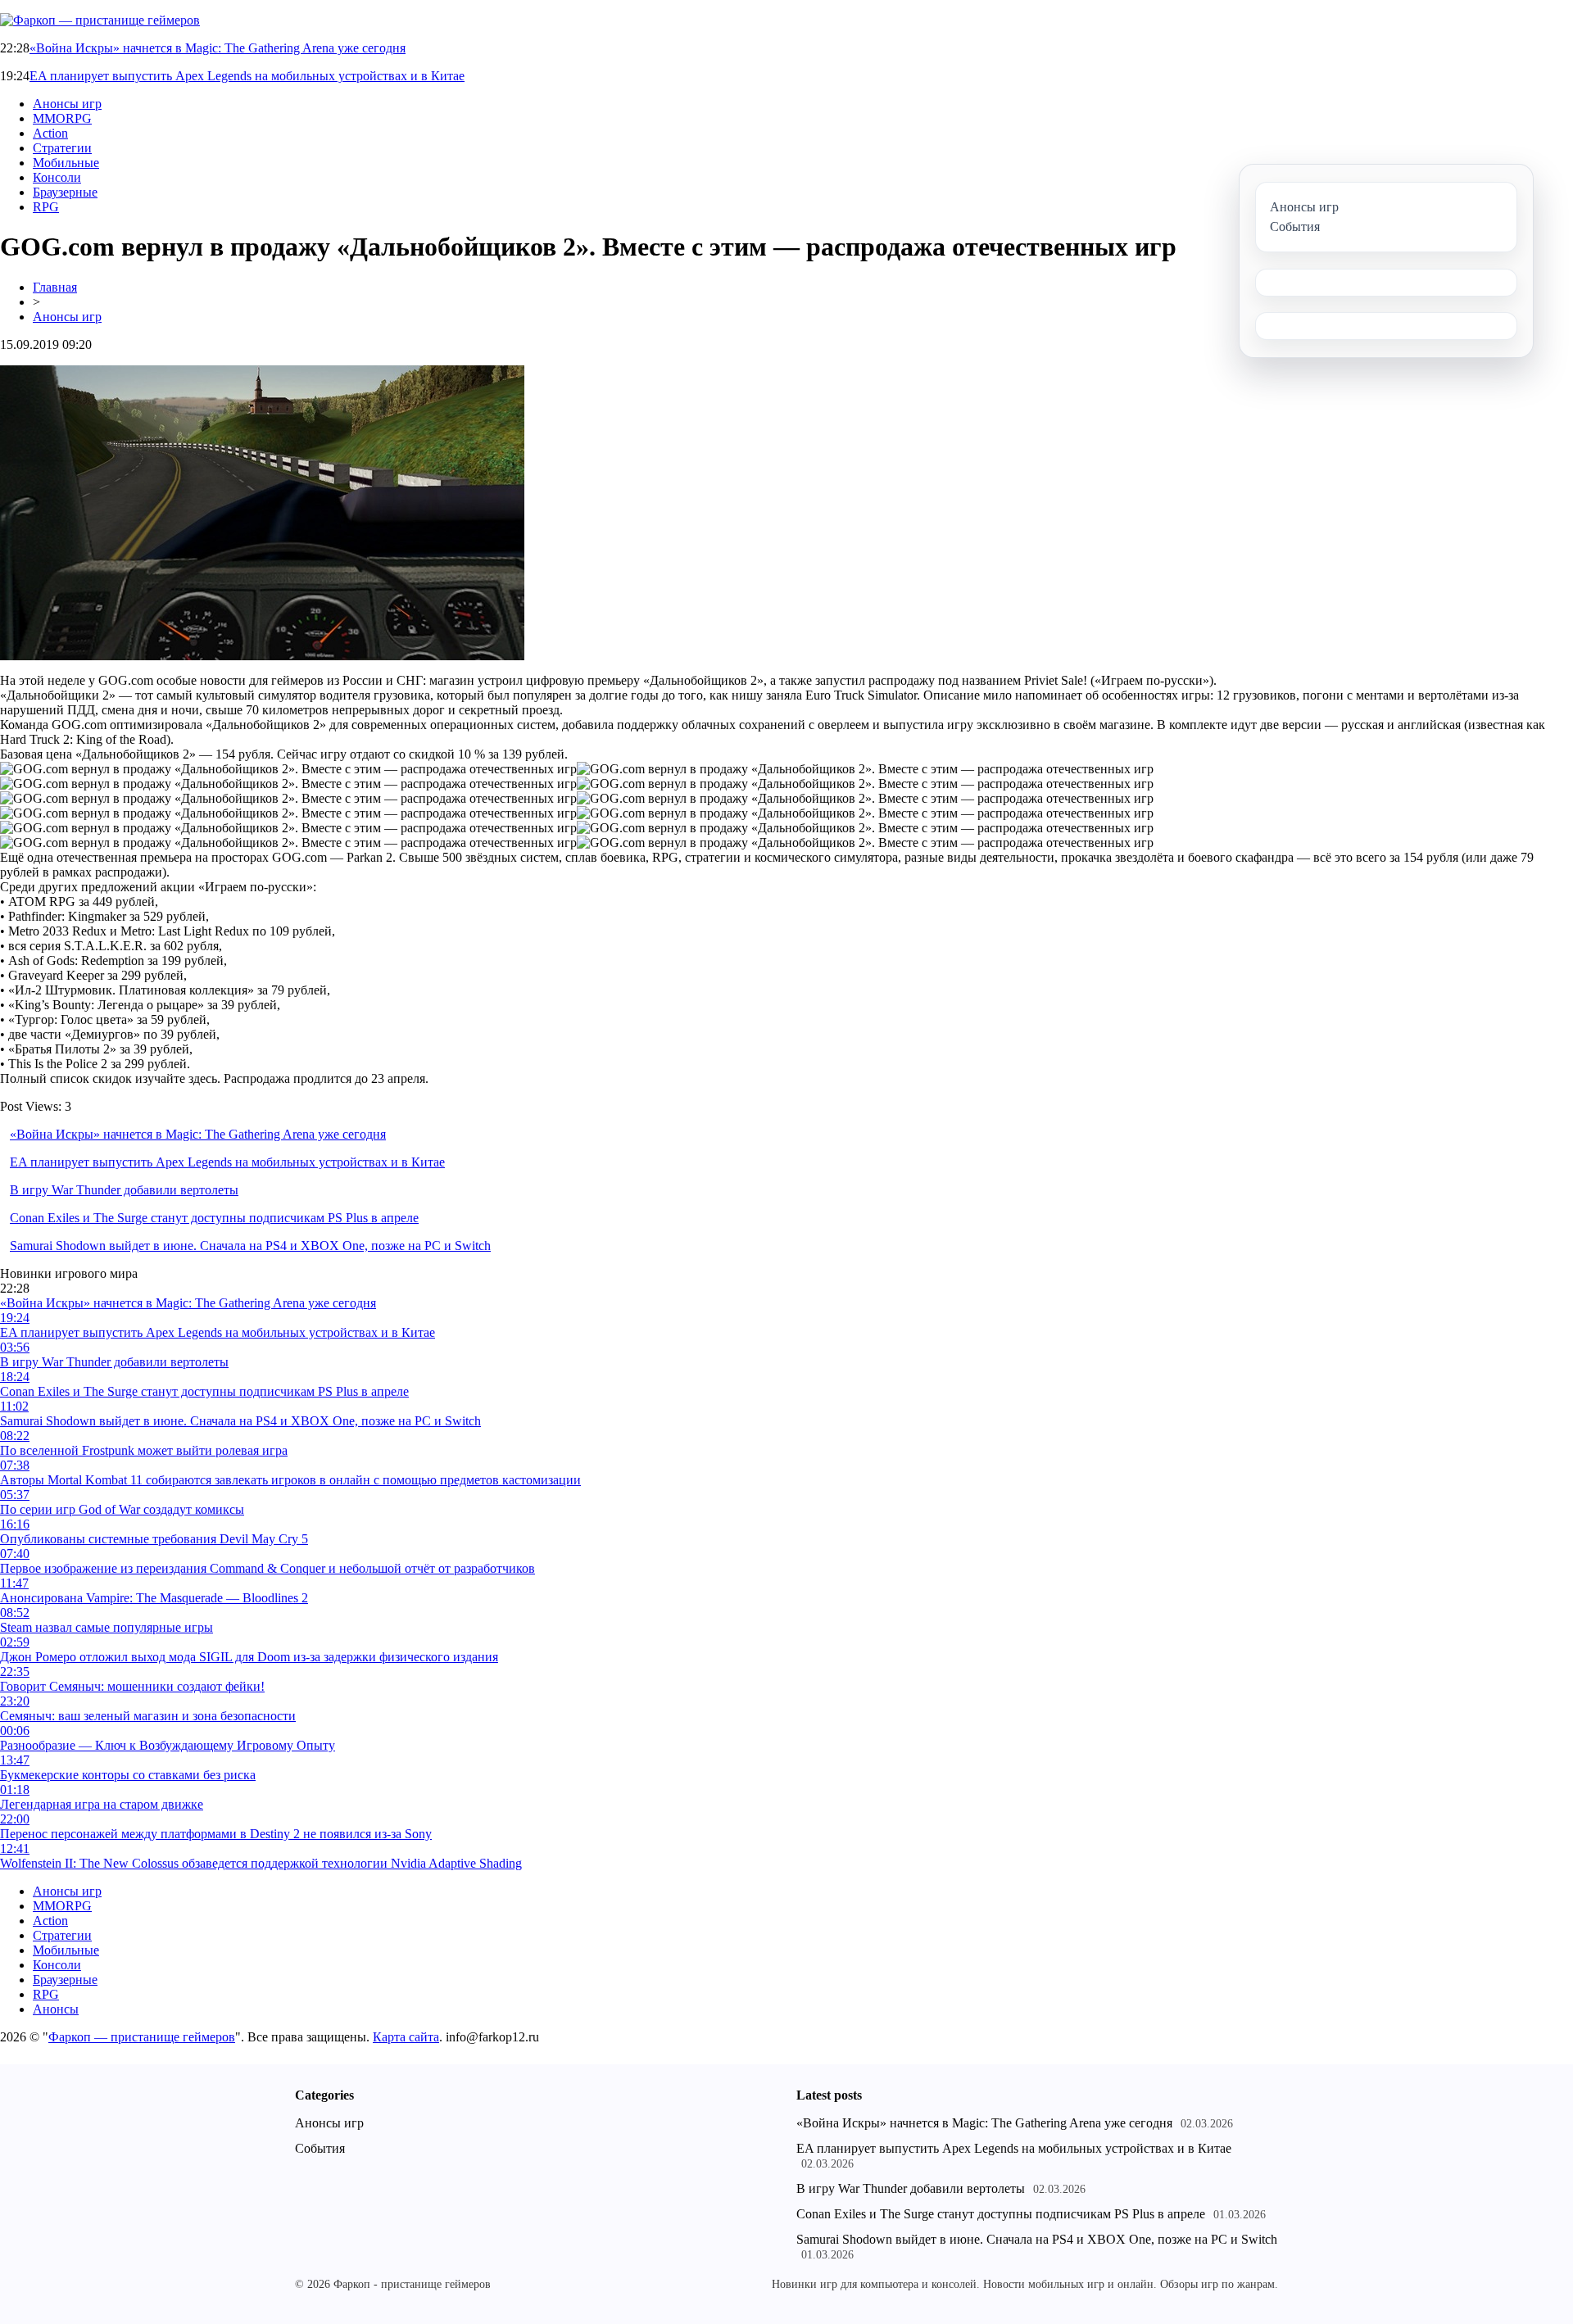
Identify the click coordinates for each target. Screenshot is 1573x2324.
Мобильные (66, 163)
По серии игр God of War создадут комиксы (122, 1509)
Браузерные (65, 192)
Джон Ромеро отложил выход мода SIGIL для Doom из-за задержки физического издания (249, 1657)
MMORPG (62, 118)
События (320, 2148)
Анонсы (56, 2009)
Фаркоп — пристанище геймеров (142, 2037)
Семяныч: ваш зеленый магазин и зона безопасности (148, 1716)
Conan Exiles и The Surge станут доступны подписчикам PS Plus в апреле (214, 1218)
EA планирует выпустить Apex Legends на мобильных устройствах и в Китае (247, 76)
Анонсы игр (67, 104)
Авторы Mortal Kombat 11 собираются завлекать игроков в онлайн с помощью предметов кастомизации (290, 1480)
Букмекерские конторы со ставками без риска (128, 1775)
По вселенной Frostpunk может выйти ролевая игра (144, 1450)
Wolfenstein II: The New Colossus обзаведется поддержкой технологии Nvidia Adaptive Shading (261, 1863)
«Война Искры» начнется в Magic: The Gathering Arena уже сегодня (218, 48)
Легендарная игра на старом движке (102, 1804)
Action (50, 133)
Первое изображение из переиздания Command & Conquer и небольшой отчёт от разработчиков (267, 1568)
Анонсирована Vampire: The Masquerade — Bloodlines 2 (154, 1598)
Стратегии (62, 148)
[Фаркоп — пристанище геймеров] (100, 20)
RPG (46, 207)
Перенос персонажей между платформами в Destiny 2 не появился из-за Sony (216, 1834)
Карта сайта (406, 2037)
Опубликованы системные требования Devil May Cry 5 (154, 1539)
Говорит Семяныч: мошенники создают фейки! (132, 1686)
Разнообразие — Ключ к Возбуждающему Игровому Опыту (168, 1745)
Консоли (57, 177)
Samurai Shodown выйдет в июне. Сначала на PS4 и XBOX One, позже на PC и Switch (250, 1246)
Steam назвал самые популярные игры (107, 1627)
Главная (55, 287)
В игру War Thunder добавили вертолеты (124, 1190)
